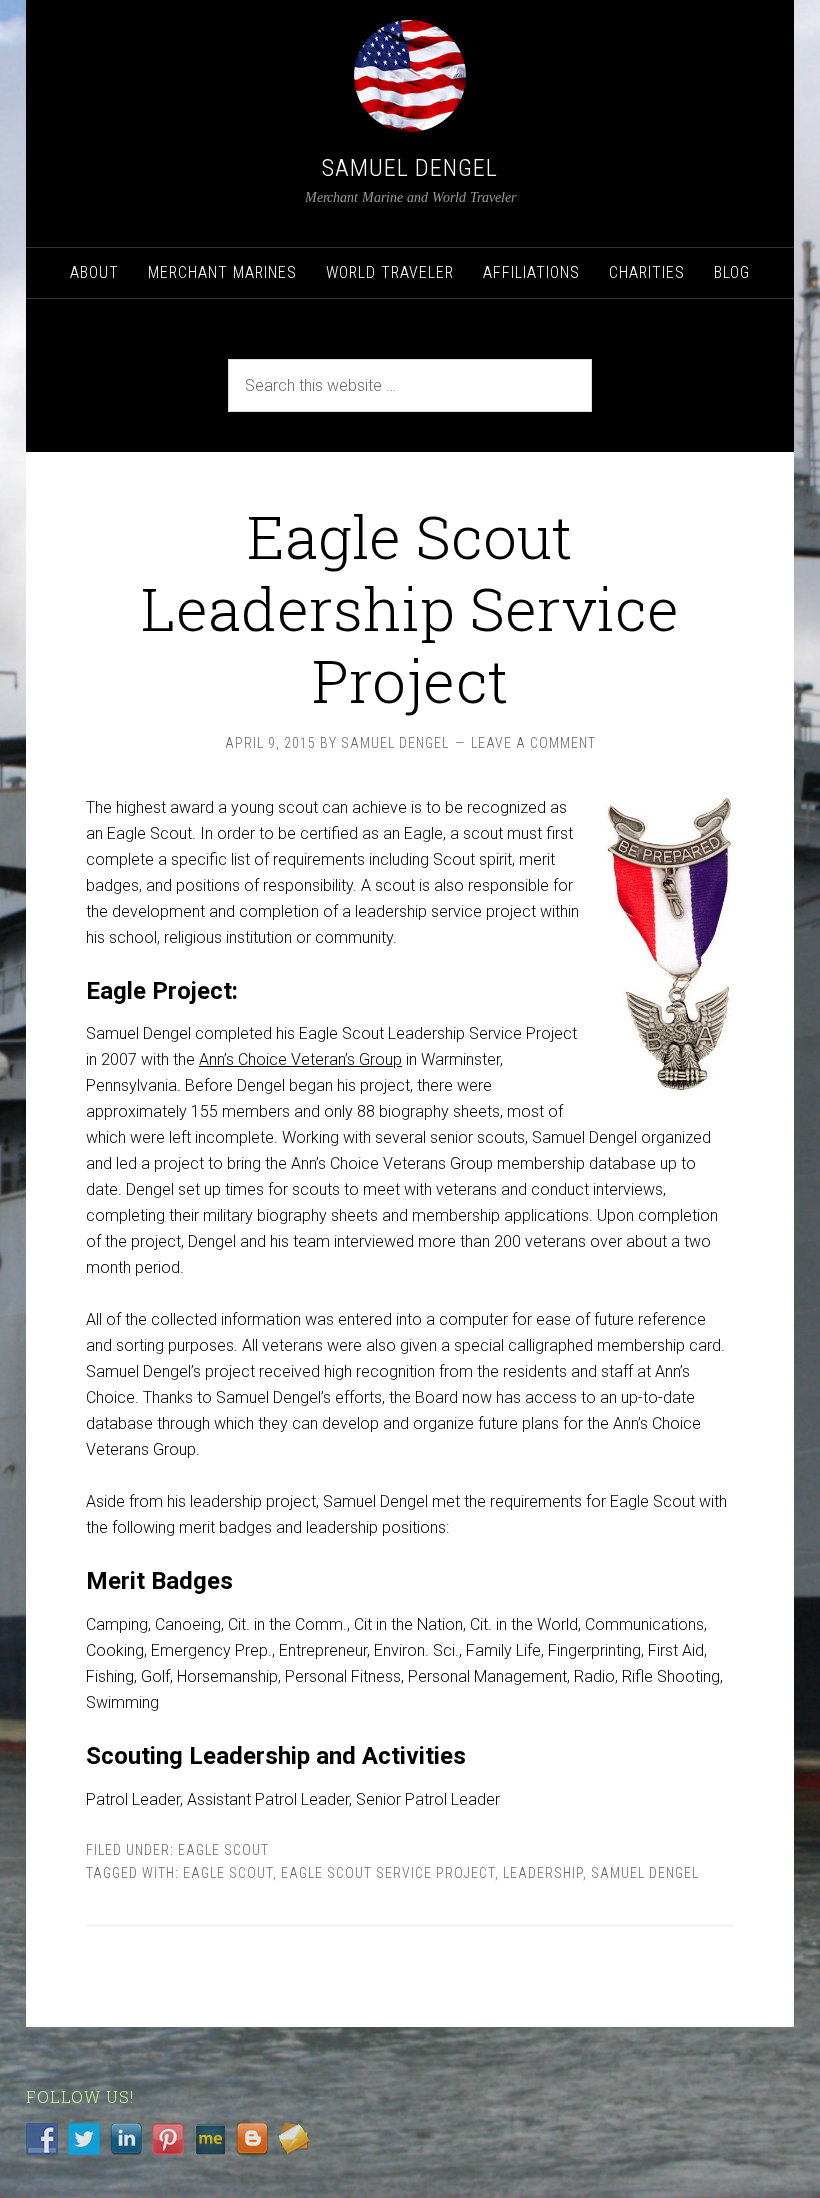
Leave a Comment (533, 743)
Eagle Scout (223, 1850)
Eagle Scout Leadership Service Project (410, 607)
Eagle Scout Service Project (388, 1873)
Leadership (543, 1873)
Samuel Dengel (410, 168)
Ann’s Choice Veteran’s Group (300, 1059)
